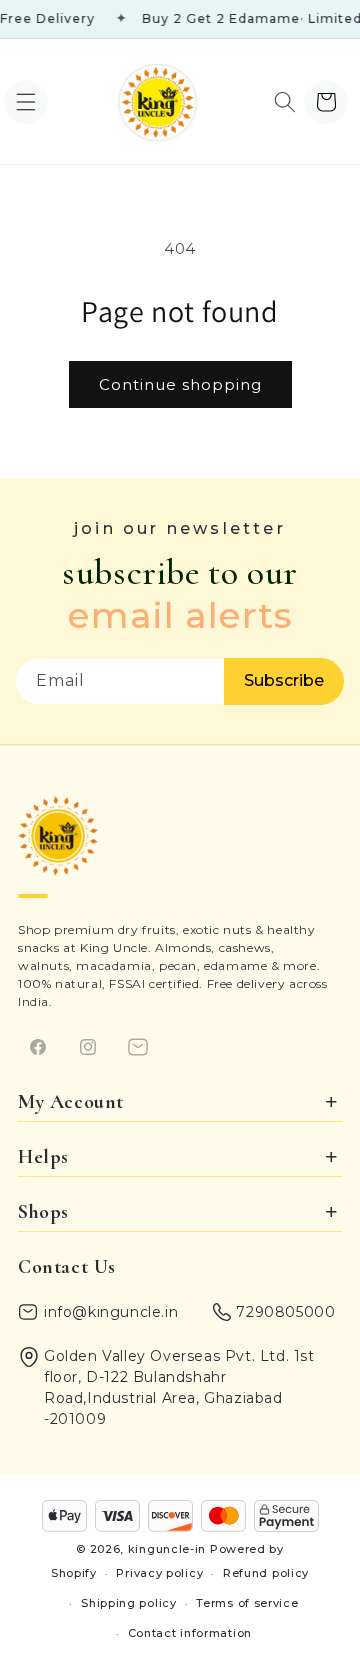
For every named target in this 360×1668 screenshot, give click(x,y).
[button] (26, 102)
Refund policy (266, 1573)
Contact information (190, 1633)
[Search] (285, 102)
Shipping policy (129, 1603)
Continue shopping (180, 384)
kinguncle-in (167, 1549)
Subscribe (284, 680)
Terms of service (247, 1603)
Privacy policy (159, 1573)
